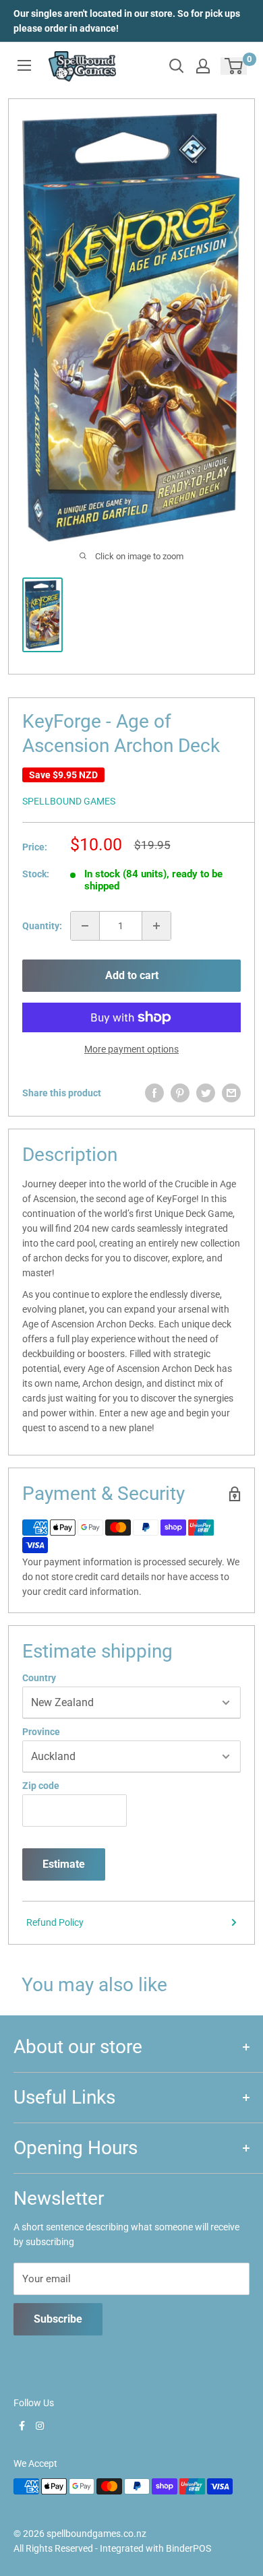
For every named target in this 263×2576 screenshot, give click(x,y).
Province (41, 1732)
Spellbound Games (69, 801)
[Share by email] (231, 1093)
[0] (234, 66)
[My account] (203, 66)
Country (39, 1678)
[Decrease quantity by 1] (85, 926)
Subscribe (58, 2319)
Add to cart (132, 975)
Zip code (41, 1786)
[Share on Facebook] (154, 1093)
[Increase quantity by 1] (156, 926)
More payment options (131, 1049)
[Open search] (177, 66)
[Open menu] (24, 65)
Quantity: (42, 926)
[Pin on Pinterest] (180, 1093)
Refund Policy (55, 1922)
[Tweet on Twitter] (206, 1093)
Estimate (64, 1864)
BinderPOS (188, 2548)
